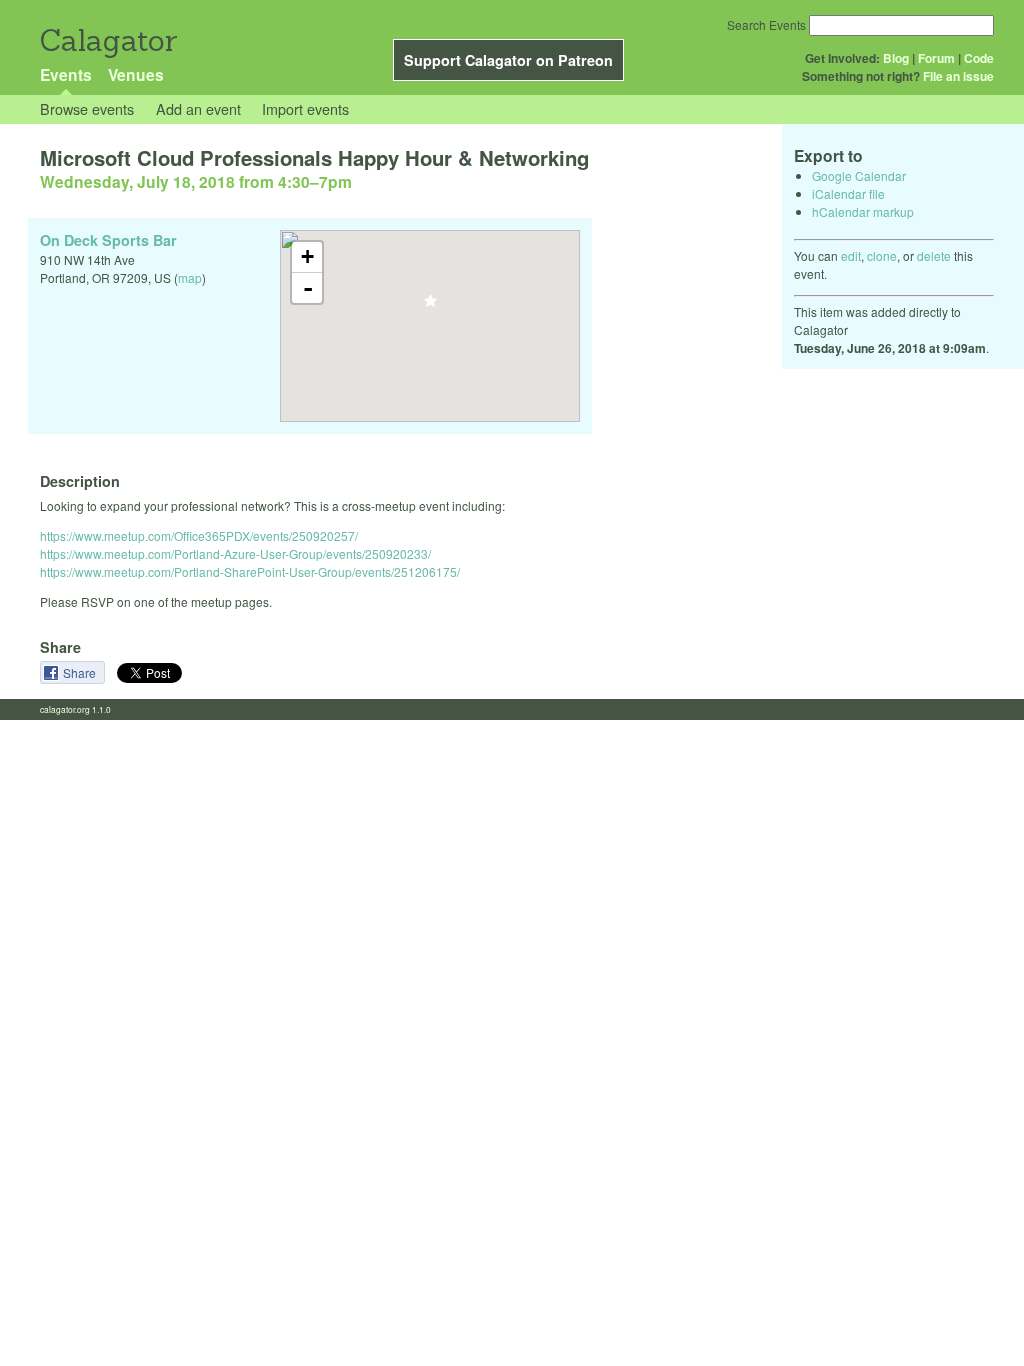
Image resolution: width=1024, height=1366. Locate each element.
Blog (896, 58)
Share (81, 672)
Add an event (198, 108)
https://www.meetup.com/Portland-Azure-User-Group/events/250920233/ (235, 553)
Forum (936, 58)
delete (934, 255)
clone (882, 255)
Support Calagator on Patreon (508, 60)
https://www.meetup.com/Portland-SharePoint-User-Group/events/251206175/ (250, 571)
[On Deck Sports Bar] (430, 306)
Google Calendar (859, 175)
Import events (305, 108)
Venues (136, 74)
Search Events (766, 24)
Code (979, 58)
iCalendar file (848, 193)
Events (66, 74)
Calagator (107, 40)
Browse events (87, 108)
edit (851, 255)
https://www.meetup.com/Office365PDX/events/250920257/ (199, 535)
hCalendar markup (863, 211)
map (190, 277)
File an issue (958, 76)
